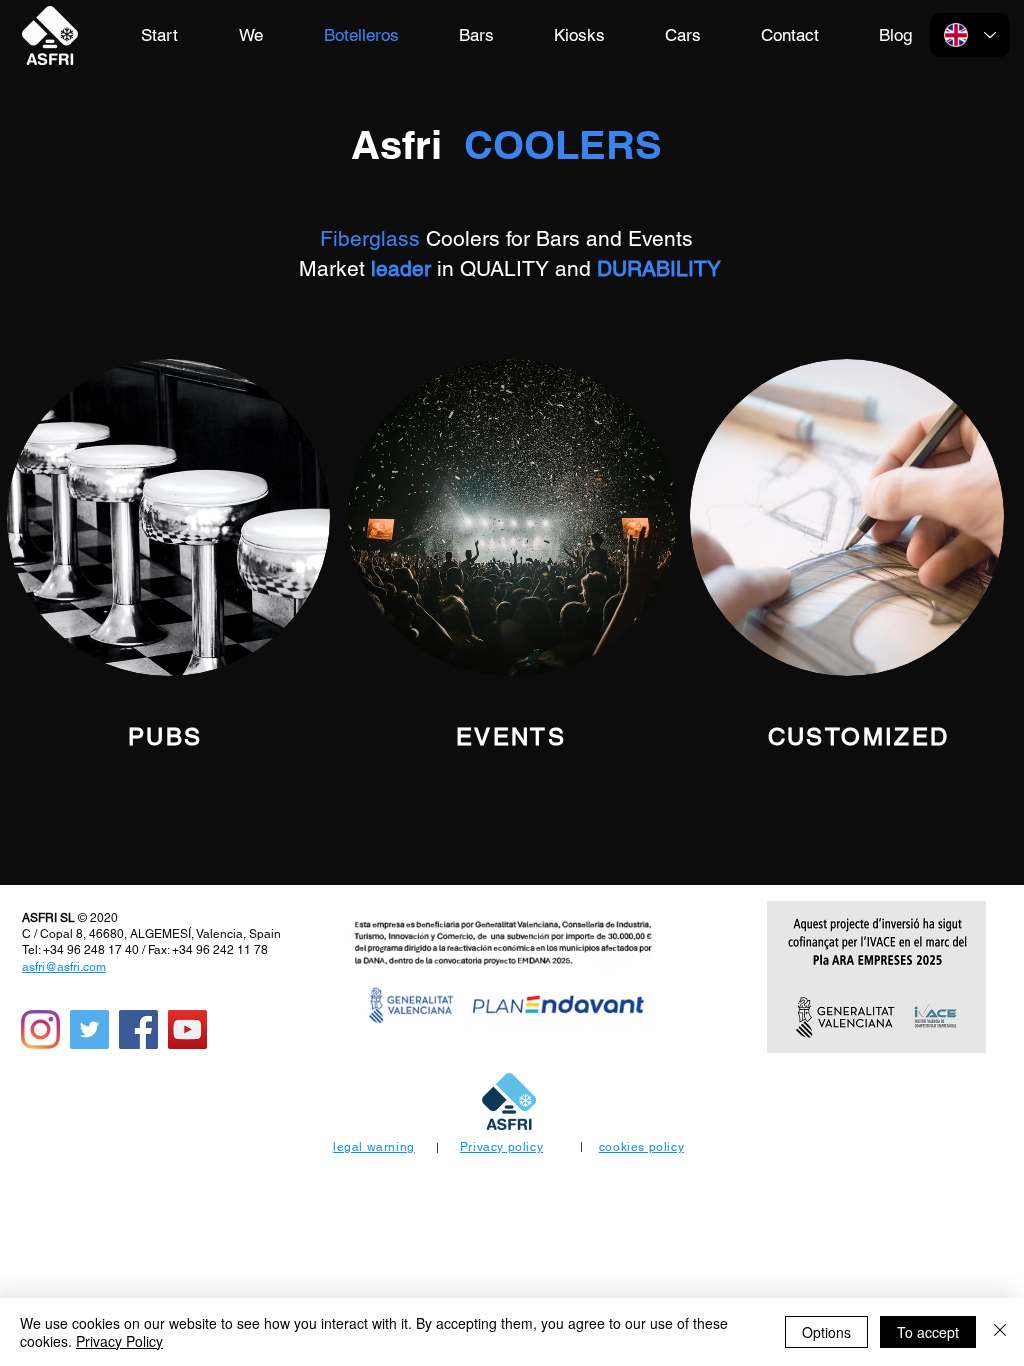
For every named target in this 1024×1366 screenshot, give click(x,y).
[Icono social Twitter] (89, 1029)
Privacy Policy (119, 1341)
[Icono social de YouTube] (187, 1029)
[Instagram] (40, 1029)
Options (826, 1332)
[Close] (1000, 1332)
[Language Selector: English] (970, 35)
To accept (928, 1332)
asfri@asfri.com (64, 967)
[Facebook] (138, 1029)
